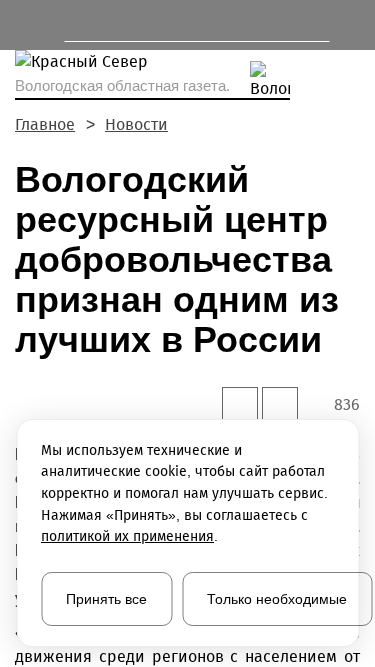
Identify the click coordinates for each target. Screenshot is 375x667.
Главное (45, 124)
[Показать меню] (24, 25)
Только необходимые (277, 599)
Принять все (106, 599)
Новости (136, 124)
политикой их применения (127, 536)
